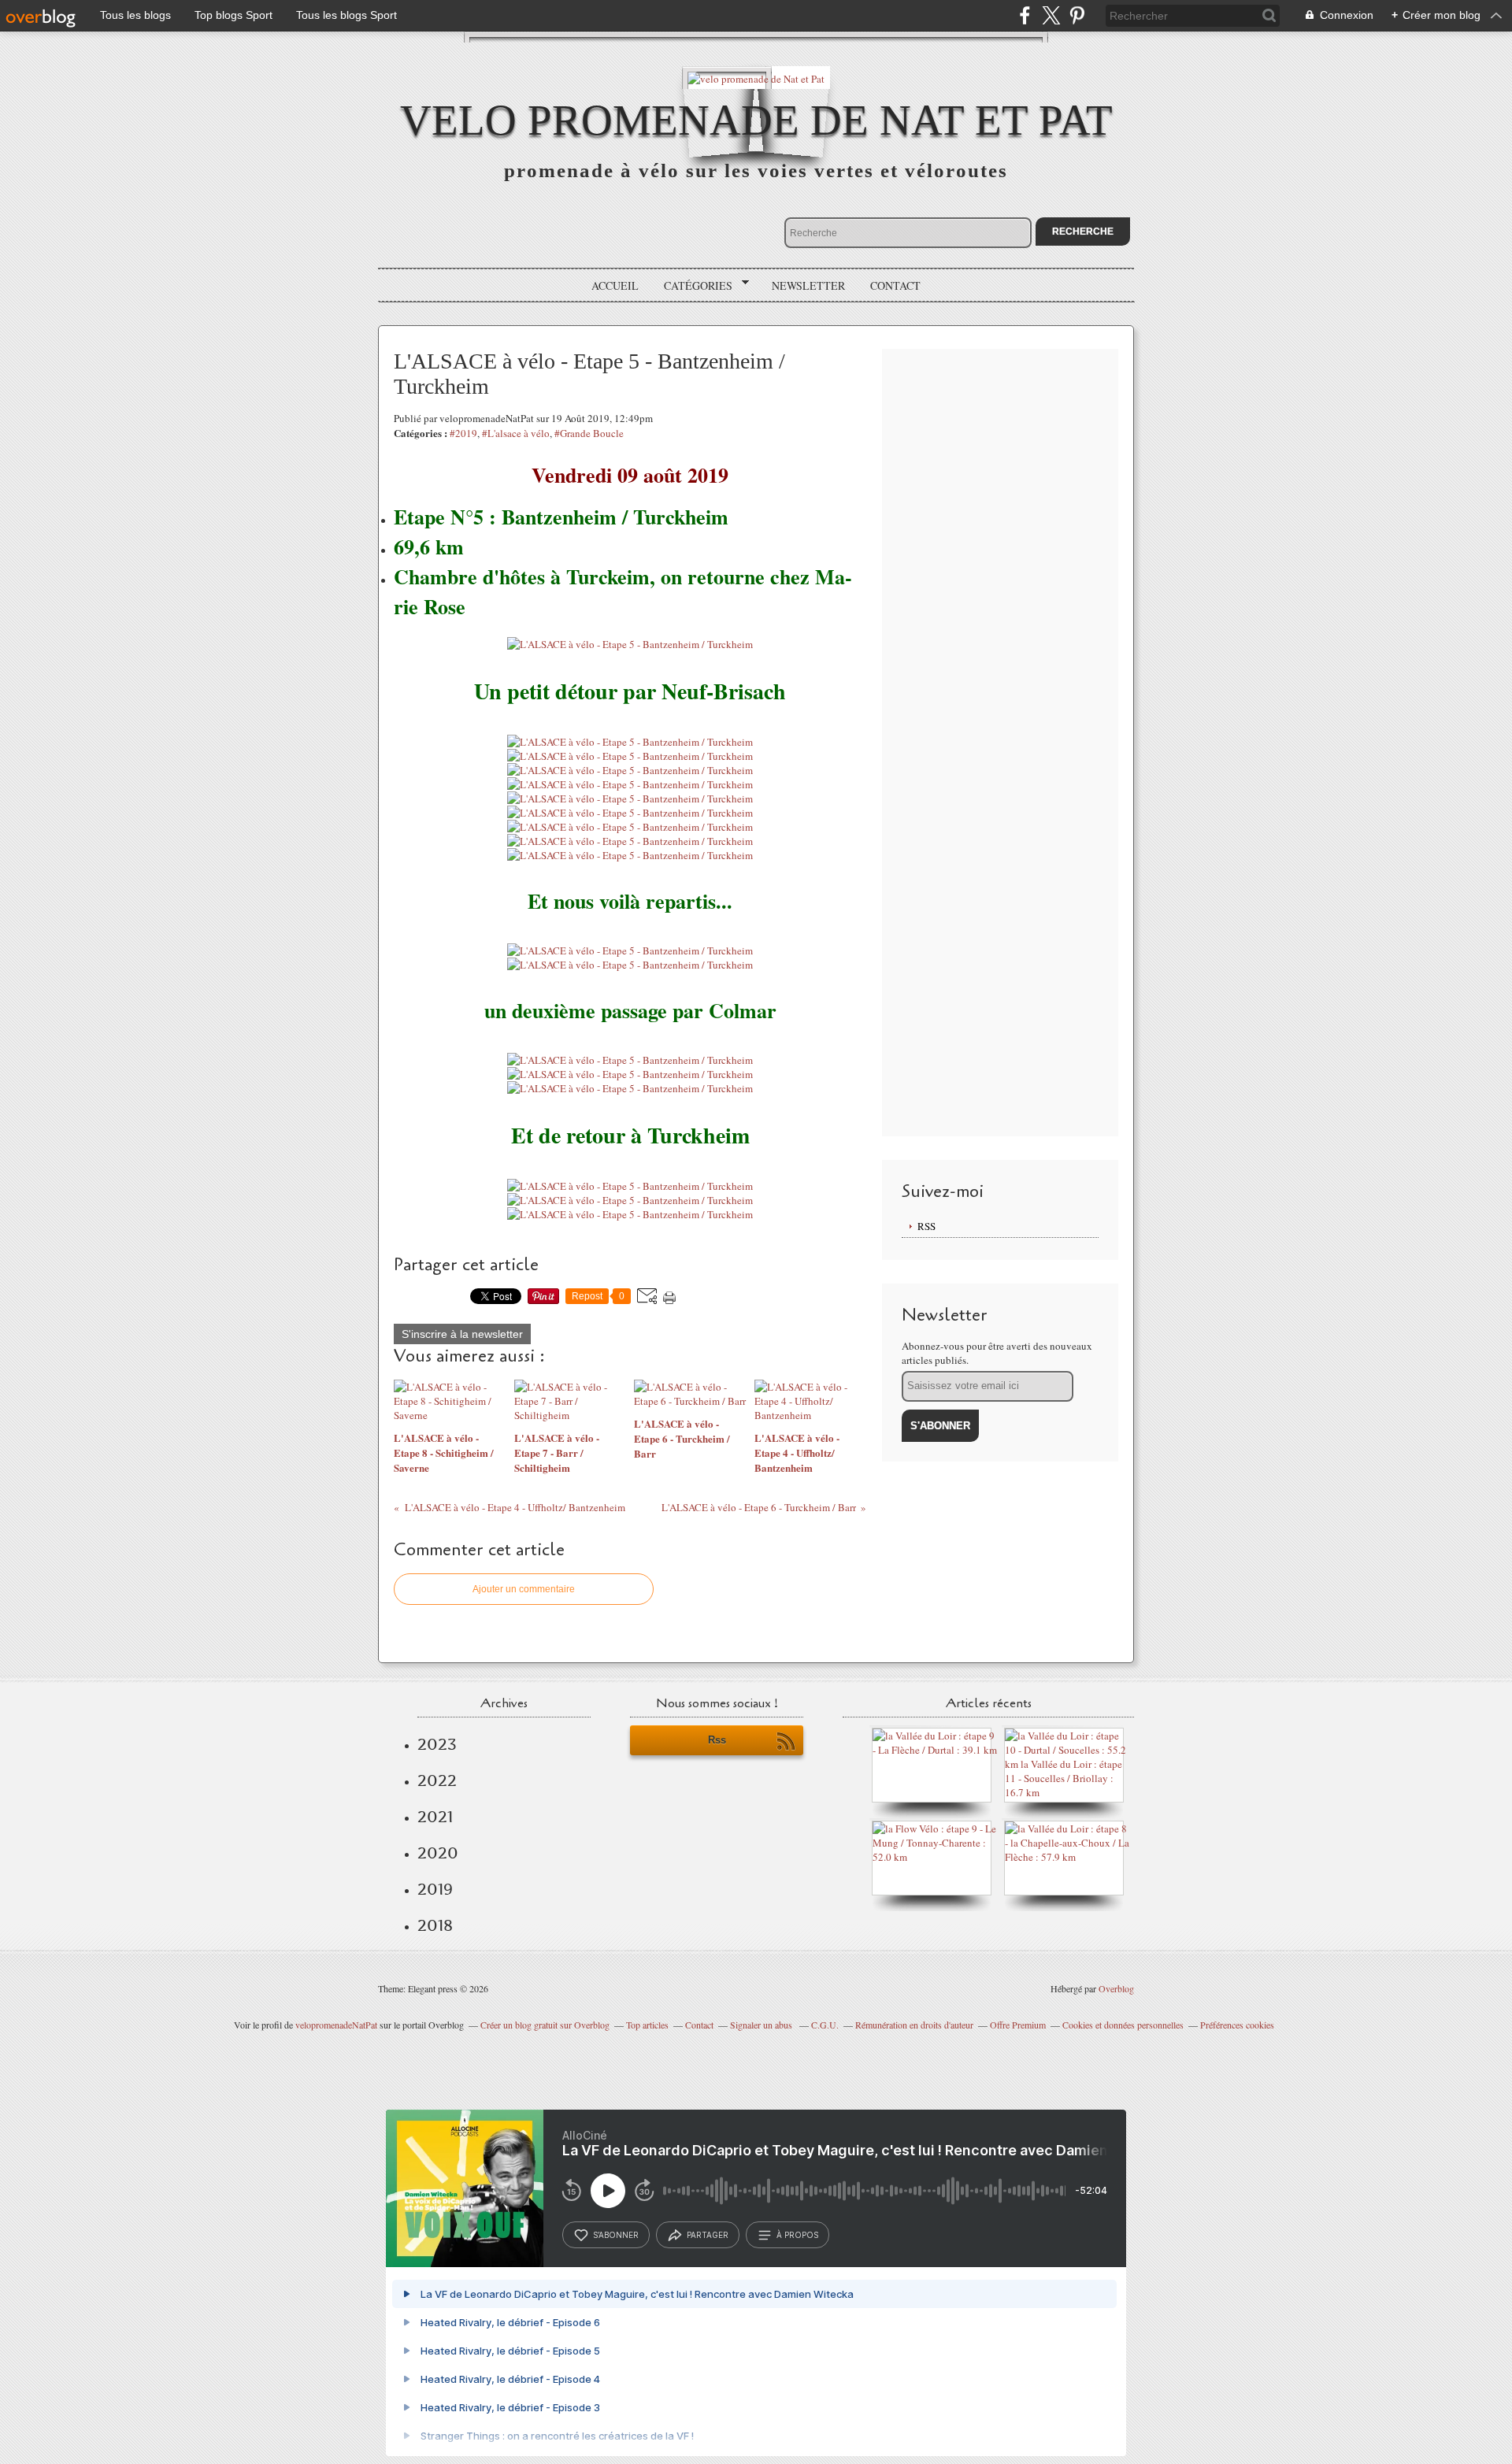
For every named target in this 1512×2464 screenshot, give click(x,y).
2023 (437, 1744)
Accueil (615, 285)
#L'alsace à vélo (516, 433)
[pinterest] (1077, 15)
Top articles (647, 2025)
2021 (435, 1817)
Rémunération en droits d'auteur (914, 2025)
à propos (797, 2235)
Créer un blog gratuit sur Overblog (545, 2025)
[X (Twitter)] (1051, 15)
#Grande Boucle (589, 433)
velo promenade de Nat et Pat (756, 120)
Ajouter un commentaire (524, 1589)
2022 (437, 1780)
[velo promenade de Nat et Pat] (756, 78)
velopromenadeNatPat (336, 2025)
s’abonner (616, 2235)
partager (708, 2235)
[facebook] (1025, 15)
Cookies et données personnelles (1123, 2025)
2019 (435, 1889)
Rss (717, 1740)
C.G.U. (825, 2025)
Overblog (1116, 1988)
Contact (895, 285)
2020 (438, 1853)
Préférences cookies (1237, 2025)
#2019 (463, 433)
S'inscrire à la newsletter (462, 1334)
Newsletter (808, 285)
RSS (926, 1226)
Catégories (693, 286)
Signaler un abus (762, 2025)
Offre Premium (1018, 2025)
